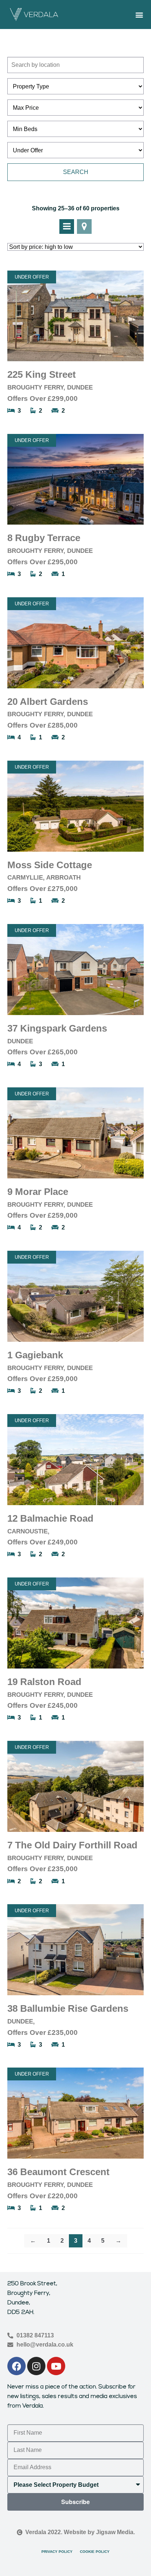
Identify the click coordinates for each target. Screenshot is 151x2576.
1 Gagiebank (35, 1355)
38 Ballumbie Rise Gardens (68, 2008)
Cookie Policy (95, 2552)
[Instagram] (36, 2366)
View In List (67, 227)
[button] (139, 15)
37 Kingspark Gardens (57, 1028)
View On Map (84, 227)
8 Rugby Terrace (44, 538)
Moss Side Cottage (50, 865)
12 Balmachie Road (50, 1518)
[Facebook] (16, 2366)
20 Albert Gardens (48, 702)
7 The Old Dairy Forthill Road (72, 1845)
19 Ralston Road (44, 1682)
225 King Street (42, 374)
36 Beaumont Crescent (58, 2172)
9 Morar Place (38, 1192)
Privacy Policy (57, 2552)
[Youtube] (56, 2366)
